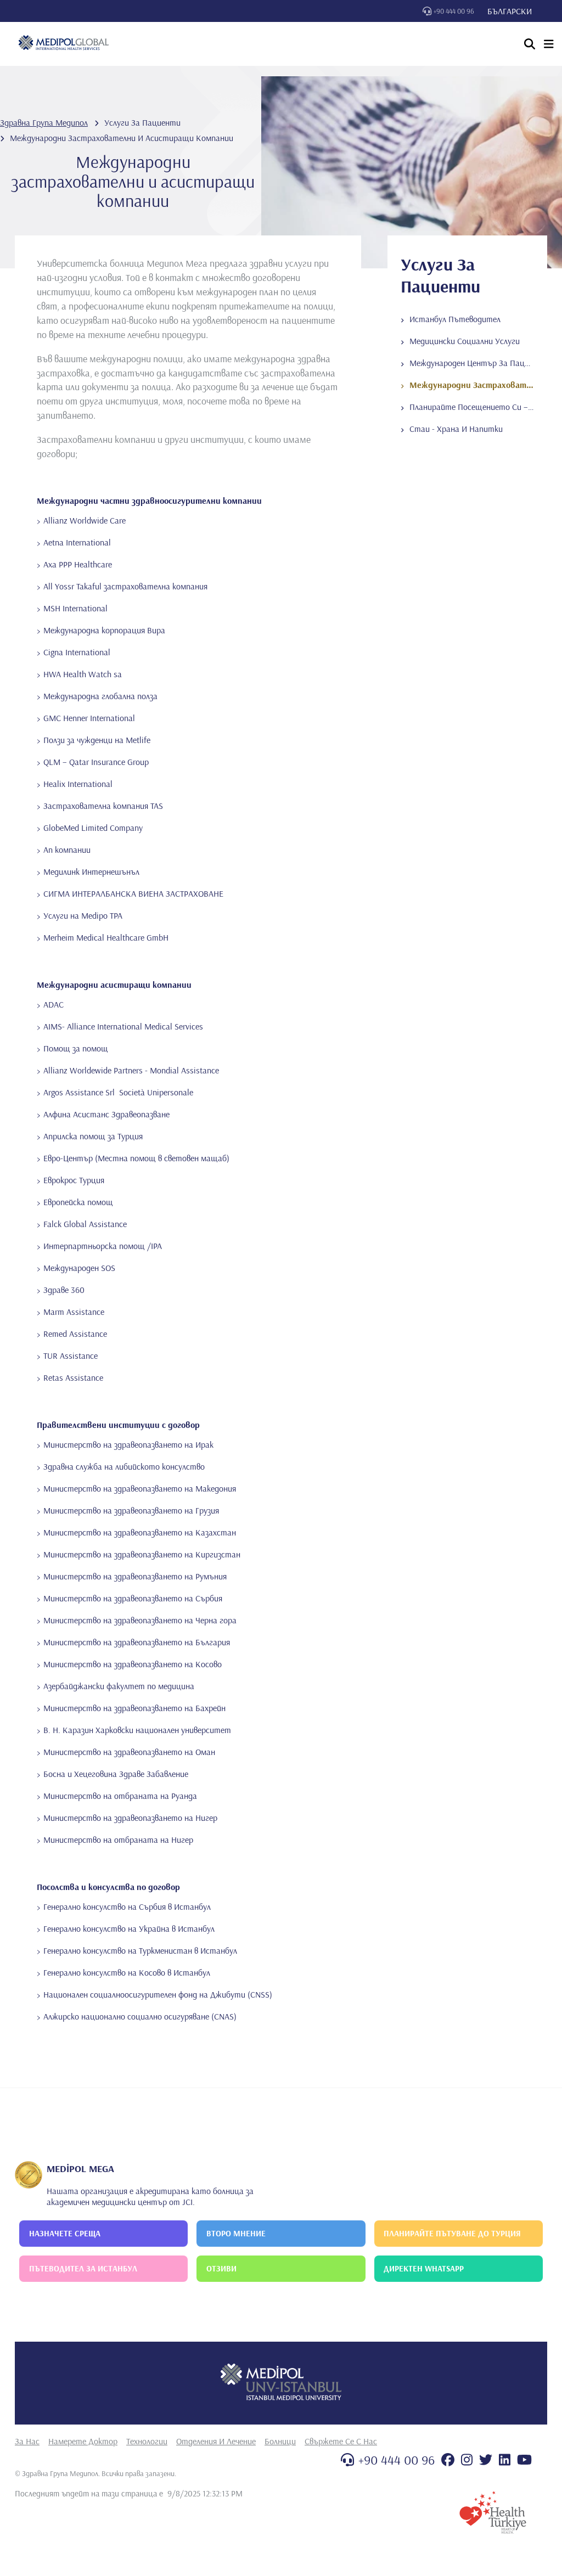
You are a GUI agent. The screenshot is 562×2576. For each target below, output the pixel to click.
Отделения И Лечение (216, 2441)
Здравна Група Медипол (44, 122)
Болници (280, 2441)
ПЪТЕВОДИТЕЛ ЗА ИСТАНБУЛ (83, 2268)
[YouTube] (524, 2460)
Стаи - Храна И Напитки (456, 429)
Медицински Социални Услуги (465, 341)
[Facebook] (448, 2460)
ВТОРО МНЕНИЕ (236, 2233)
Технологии (147, 2441)
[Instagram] (467, 2460)
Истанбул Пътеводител (455, 319)
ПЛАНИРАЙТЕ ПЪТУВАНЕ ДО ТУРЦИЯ (452, 2233)
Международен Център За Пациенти (479, 363)
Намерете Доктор (83, 2441)
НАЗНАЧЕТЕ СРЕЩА (65, 2233)
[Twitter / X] (486, 2460)
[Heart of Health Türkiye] (493, 2512)
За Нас (27, 2441)
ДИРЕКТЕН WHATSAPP (424, 2268)
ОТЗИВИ (221, 2268)
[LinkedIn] (505, 2460)
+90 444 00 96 (454, 11)
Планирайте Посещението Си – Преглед (485, 407)
